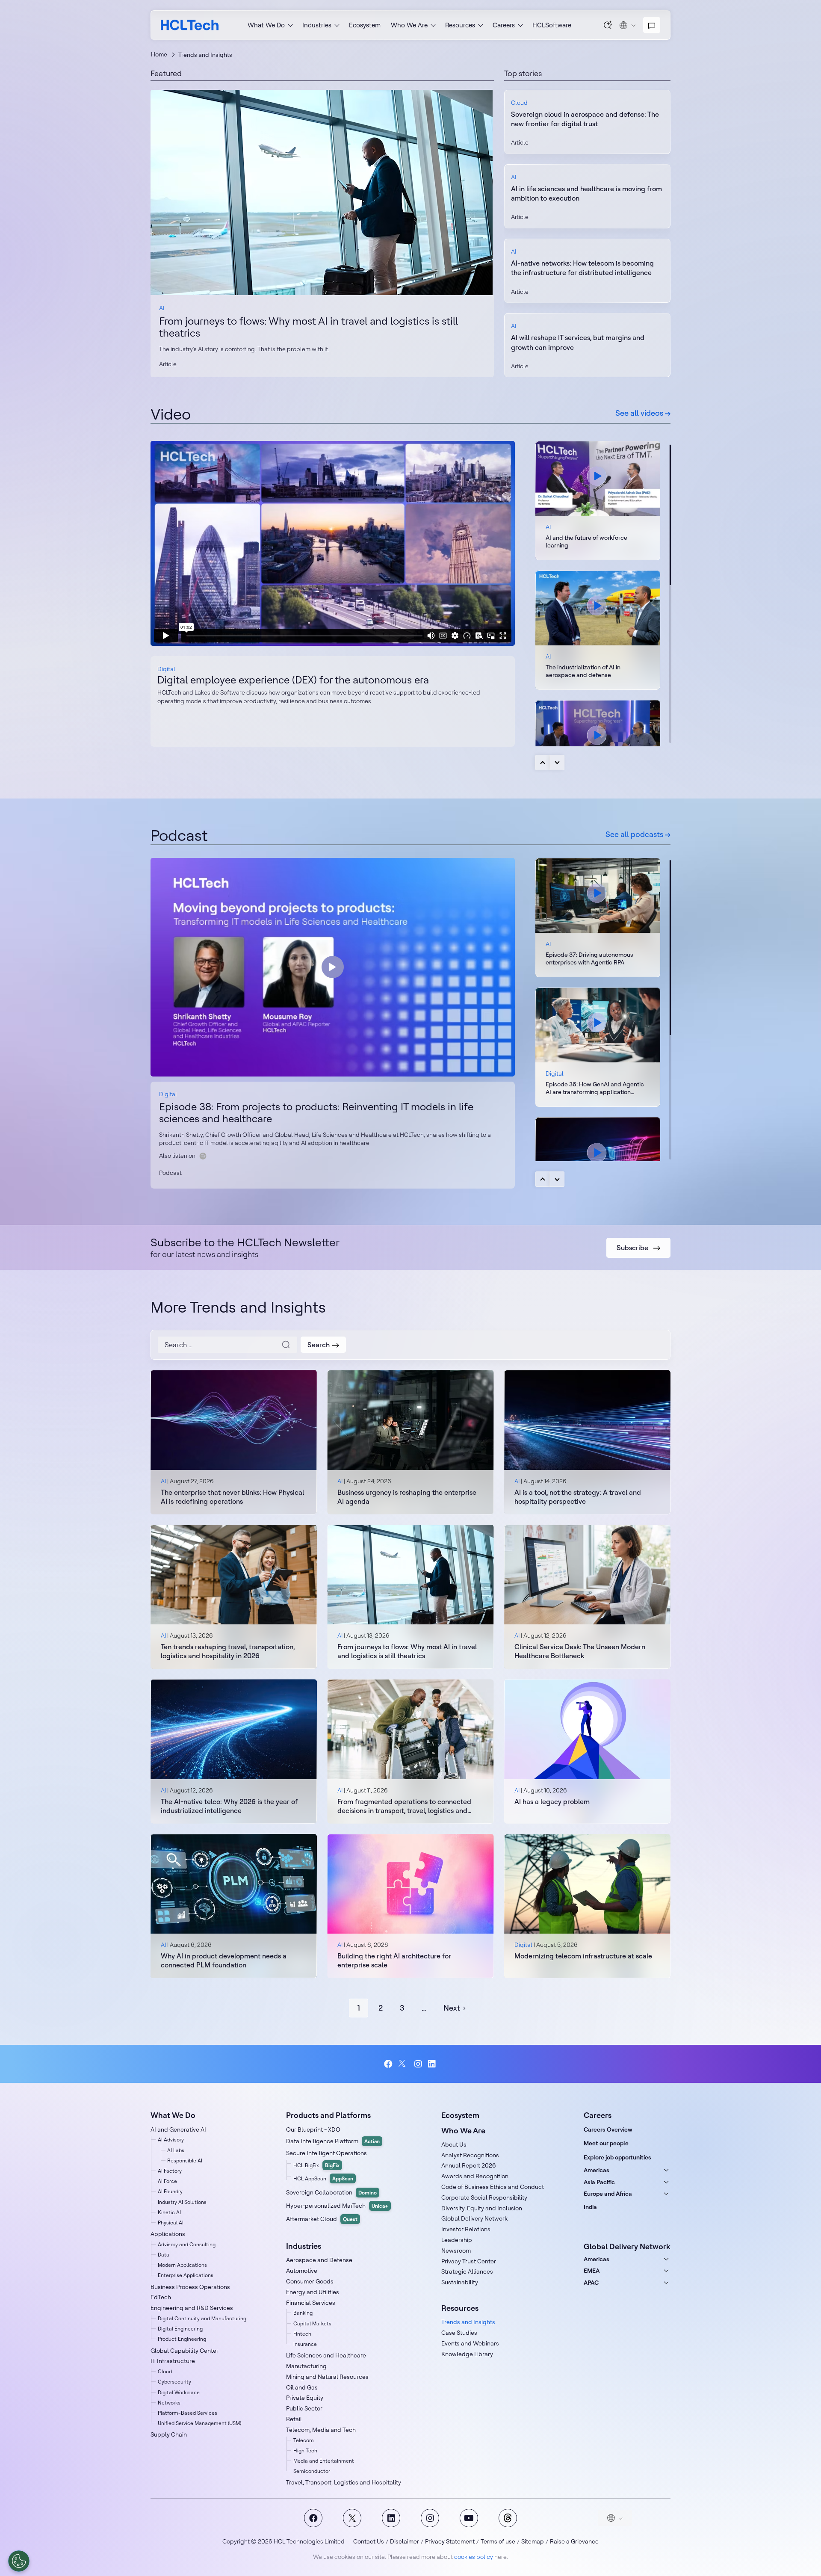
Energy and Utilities (313, 2292)
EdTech (161, 2297)
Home (159, 54)
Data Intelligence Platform (333, 2141)
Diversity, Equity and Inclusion (482, 2208)
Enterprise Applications (186, 2275)
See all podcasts (635, 834)
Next (557, 763)
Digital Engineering (180, 2329)
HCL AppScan (323, 2178)
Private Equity (305, 2398)
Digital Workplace (179, 2392)
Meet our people (606, 2143)
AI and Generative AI (178, 2129)
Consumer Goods (310, 2281)
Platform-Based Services (188, 2413)
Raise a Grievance (574, 2541)
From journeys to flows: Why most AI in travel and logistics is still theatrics (309, 327)
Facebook (388, 2064)
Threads (508, 2518)
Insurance (305, 2344)
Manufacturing (306, 2366)
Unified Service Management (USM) (199, 2423)
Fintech (302, 2334)
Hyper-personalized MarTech (337, 2206)
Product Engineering (182, 2339)
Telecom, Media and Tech (321, 2430)
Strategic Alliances (467, 2271)
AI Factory (170, 2171)
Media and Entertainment (324, 2461)
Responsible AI (185, 2160)
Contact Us (369, 2541)
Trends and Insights (468, 2322)
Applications (168, 2234)
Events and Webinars (470, 2343)
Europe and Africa (608, 2194)
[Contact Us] (652, 25)
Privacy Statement (450, 2541)
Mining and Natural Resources (327, 2377)
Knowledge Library (467, 2354)
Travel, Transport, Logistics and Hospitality (344, 2482)
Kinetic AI (169, 2212)
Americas (597, 2170)
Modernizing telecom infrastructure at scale (583, 1956)
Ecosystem (365, 25)
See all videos (640, 413)
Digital (166, 669)
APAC (591, 2283)
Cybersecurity (174, 2382)
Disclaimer (405, 2541)
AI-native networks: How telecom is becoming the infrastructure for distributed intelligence (582, 268)
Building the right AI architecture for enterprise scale (394, 1960)
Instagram (418, 2064)
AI (162, 308)
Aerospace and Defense (319, 2260)
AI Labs (176, 2150)
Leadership (457, 2240)
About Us (454, 2144)
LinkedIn (433, 2064)
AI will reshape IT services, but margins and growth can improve (578, 342)
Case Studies (459, 2333)
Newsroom (456, 2251)
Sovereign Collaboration (331, 2192)
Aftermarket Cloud (322, 2219)
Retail (294, 2419)
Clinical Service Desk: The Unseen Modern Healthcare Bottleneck (580, 1651)
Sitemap (533, 2541)
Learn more (322, 192)
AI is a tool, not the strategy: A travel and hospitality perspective (578, 1497)
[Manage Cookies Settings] (19, 2561)
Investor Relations (466, 2229)
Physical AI (171, 2223)
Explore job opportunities (617, 2157)
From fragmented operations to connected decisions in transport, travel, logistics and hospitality (404, 1806)
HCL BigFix (316, 2165)
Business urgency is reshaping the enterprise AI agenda (407, 1497)
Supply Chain (169, 2434)
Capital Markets (312, 2323)
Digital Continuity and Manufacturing (202, 2318)
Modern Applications (182, 2265)
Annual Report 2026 (469, 2165)
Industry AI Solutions (182, 2202)
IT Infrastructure (173, 2361)
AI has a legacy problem (552, 1801)
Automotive (302, 2271)
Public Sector (304, 2408)
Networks (169, 2403)
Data (164, 2255)
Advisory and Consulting (187, 2244)
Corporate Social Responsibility (484, 2197)
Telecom (304, 2440)
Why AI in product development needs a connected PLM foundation (224, 1960)
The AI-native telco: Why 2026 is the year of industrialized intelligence (229, 1806)
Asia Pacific (599, 2182)
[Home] (190, 25)
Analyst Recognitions (470, 2155)
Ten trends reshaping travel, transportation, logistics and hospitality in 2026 (228, 1651)
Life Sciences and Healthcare (326, 2355)
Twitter (403, 2064)
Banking (303, 2313)
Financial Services (311, 2303)
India (590, 2207)
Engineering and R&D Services (192, 2308)
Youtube (469, 2518)
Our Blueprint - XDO (313, 2129)
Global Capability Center (185, 2351)
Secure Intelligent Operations (326, 2153)
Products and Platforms (328, 2115)
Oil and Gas (302, 2387)
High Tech (305, 2450)
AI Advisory (171, 2140)
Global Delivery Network (474, 2218)
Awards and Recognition (475, 2176)
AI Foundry (170, 2191)
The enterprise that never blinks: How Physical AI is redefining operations (232, 1497)
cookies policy (474, 2557)
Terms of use (498, 2541)
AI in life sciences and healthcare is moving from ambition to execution (586, 193)
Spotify (203, 1156)
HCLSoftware (552, 25)
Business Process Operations (190, 2287)
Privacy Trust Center (469, 2261)
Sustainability (460, 2282)
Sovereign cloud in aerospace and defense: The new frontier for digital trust (585, 119)
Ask (608, 25)
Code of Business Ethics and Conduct (493, 2187)
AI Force (167, 2181)
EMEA (592, 2271)
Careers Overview (608, 2129)
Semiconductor (312, 2471)
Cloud (519, 103)
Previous (543, 763)
